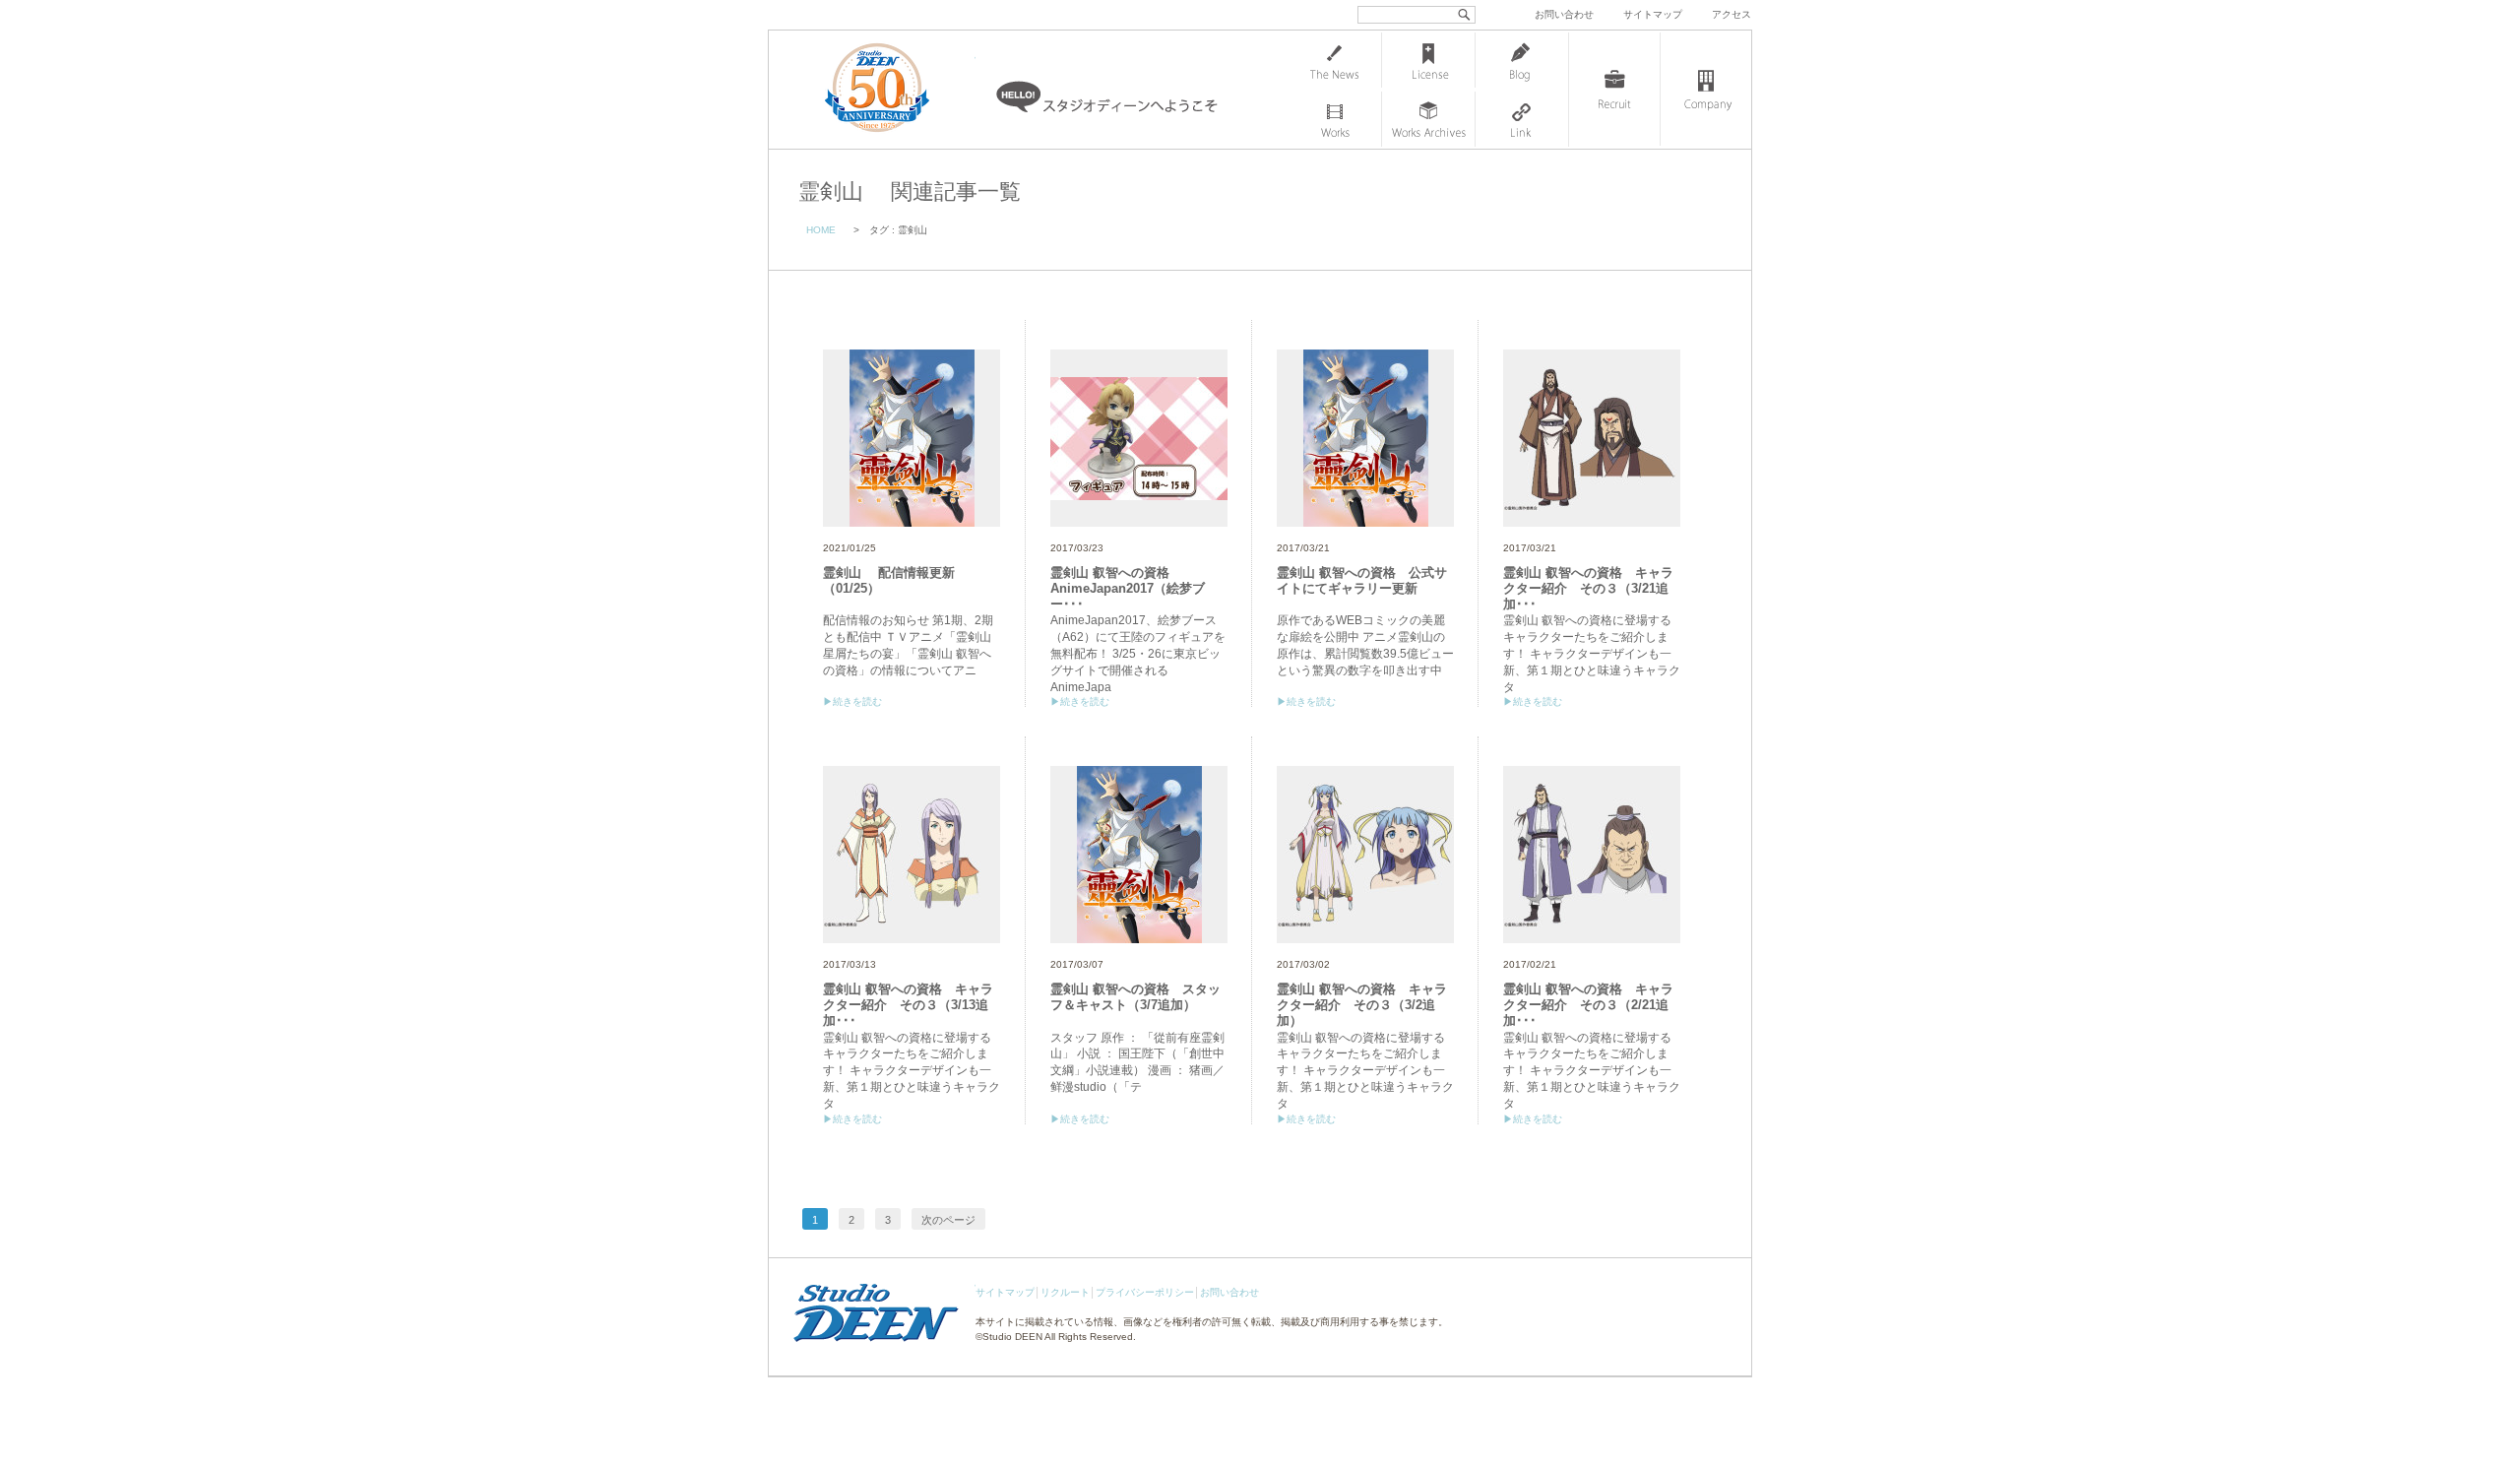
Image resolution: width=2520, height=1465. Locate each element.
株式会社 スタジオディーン (897, 90)
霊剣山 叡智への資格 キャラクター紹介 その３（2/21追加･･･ (1588, 1004)
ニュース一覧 (1335, 60)
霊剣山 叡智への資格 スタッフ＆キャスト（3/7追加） (1135, 997)
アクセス (1732, 14)
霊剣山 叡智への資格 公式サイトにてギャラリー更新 (1362, 580)
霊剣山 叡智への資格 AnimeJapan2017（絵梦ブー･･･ (1128, 588)
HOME (821, 230)
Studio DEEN (1012, 1337)
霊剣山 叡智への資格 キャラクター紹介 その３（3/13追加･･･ (908, 1004)
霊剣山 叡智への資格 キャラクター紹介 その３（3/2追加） (1362, 1004)
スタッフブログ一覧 (1522, 60)
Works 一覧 (1335, 119)
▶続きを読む (852, 702)
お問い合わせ (1564, 14)
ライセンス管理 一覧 (1428, 60)
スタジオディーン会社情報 (1706, 90)
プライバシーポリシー (1145, 1292)
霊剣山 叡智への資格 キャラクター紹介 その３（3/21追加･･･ (1588, 588)
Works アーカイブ (1428, 119)
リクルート (1065, 1292)
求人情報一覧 (1614, 90)
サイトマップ (1653, 14)
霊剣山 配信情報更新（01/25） (889, 580)
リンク (1522, 119)
